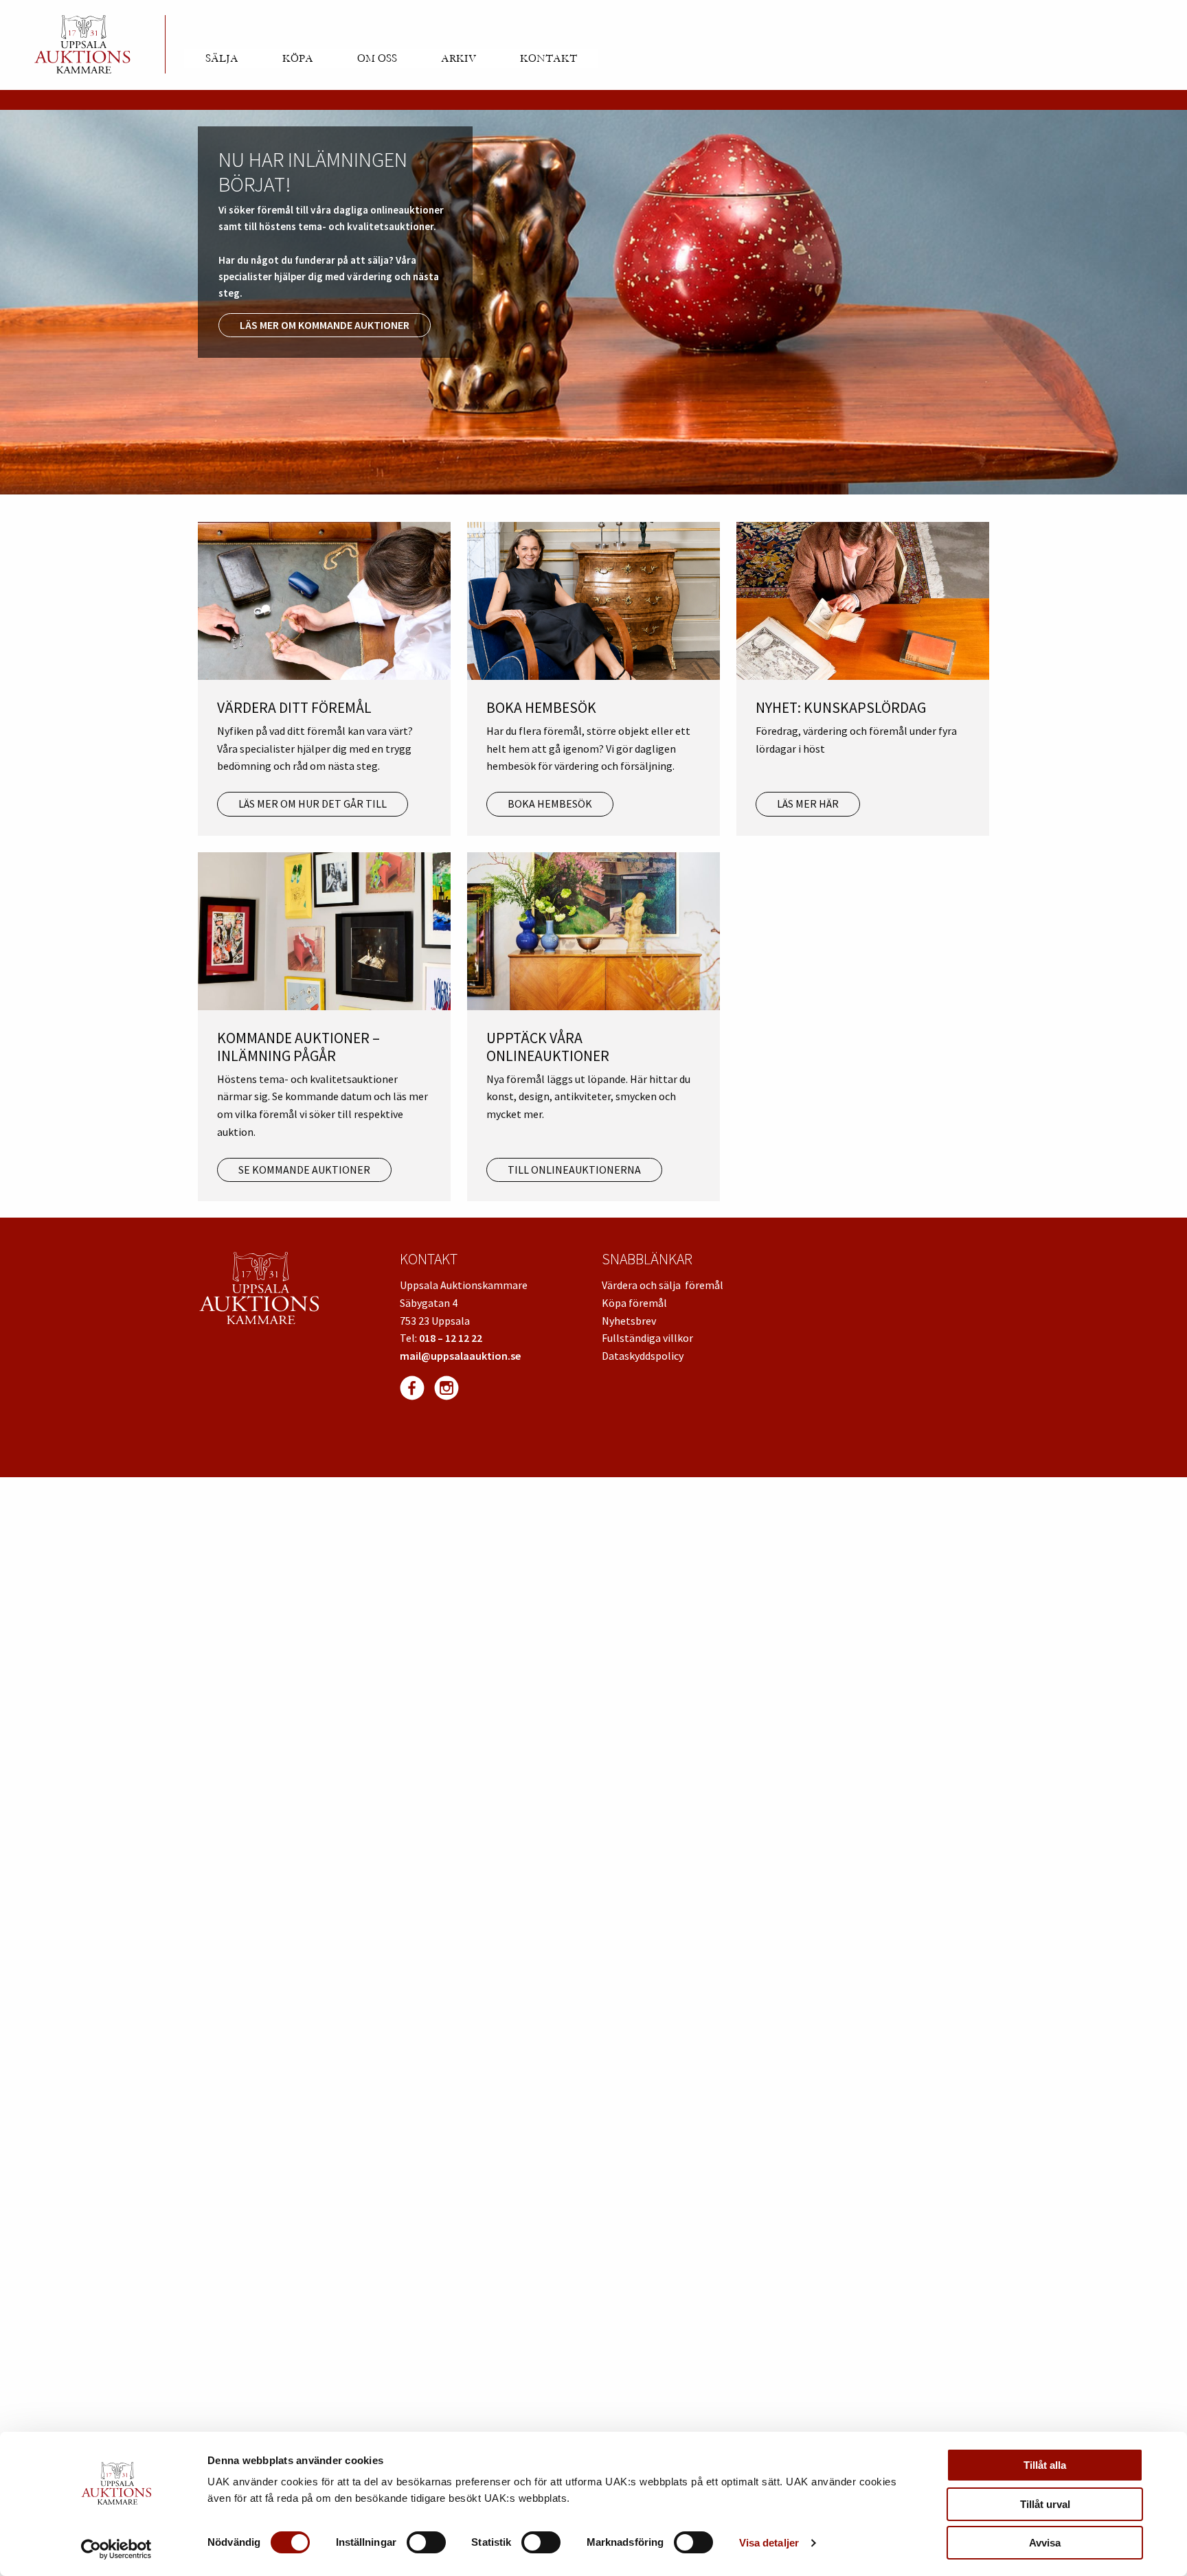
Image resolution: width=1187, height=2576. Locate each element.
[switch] (426, 2542)
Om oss (377, 58)
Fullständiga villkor (647, 1338)
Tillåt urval (1045, 2504)
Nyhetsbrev (629, 1321)
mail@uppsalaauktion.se (460, 1356)
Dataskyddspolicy (643, 1356)
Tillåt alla (1045, 2465)
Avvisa (1045, 2543)
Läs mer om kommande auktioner (325, 325)
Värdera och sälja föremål (663, 1285)
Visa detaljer (769, 2543)
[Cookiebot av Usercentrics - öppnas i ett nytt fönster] (116, 2549)
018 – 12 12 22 (451, 1338)
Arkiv (459, 58)
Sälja (222, 58)
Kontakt (549, 58)
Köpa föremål (634, 1303)
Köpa (298, 58)
